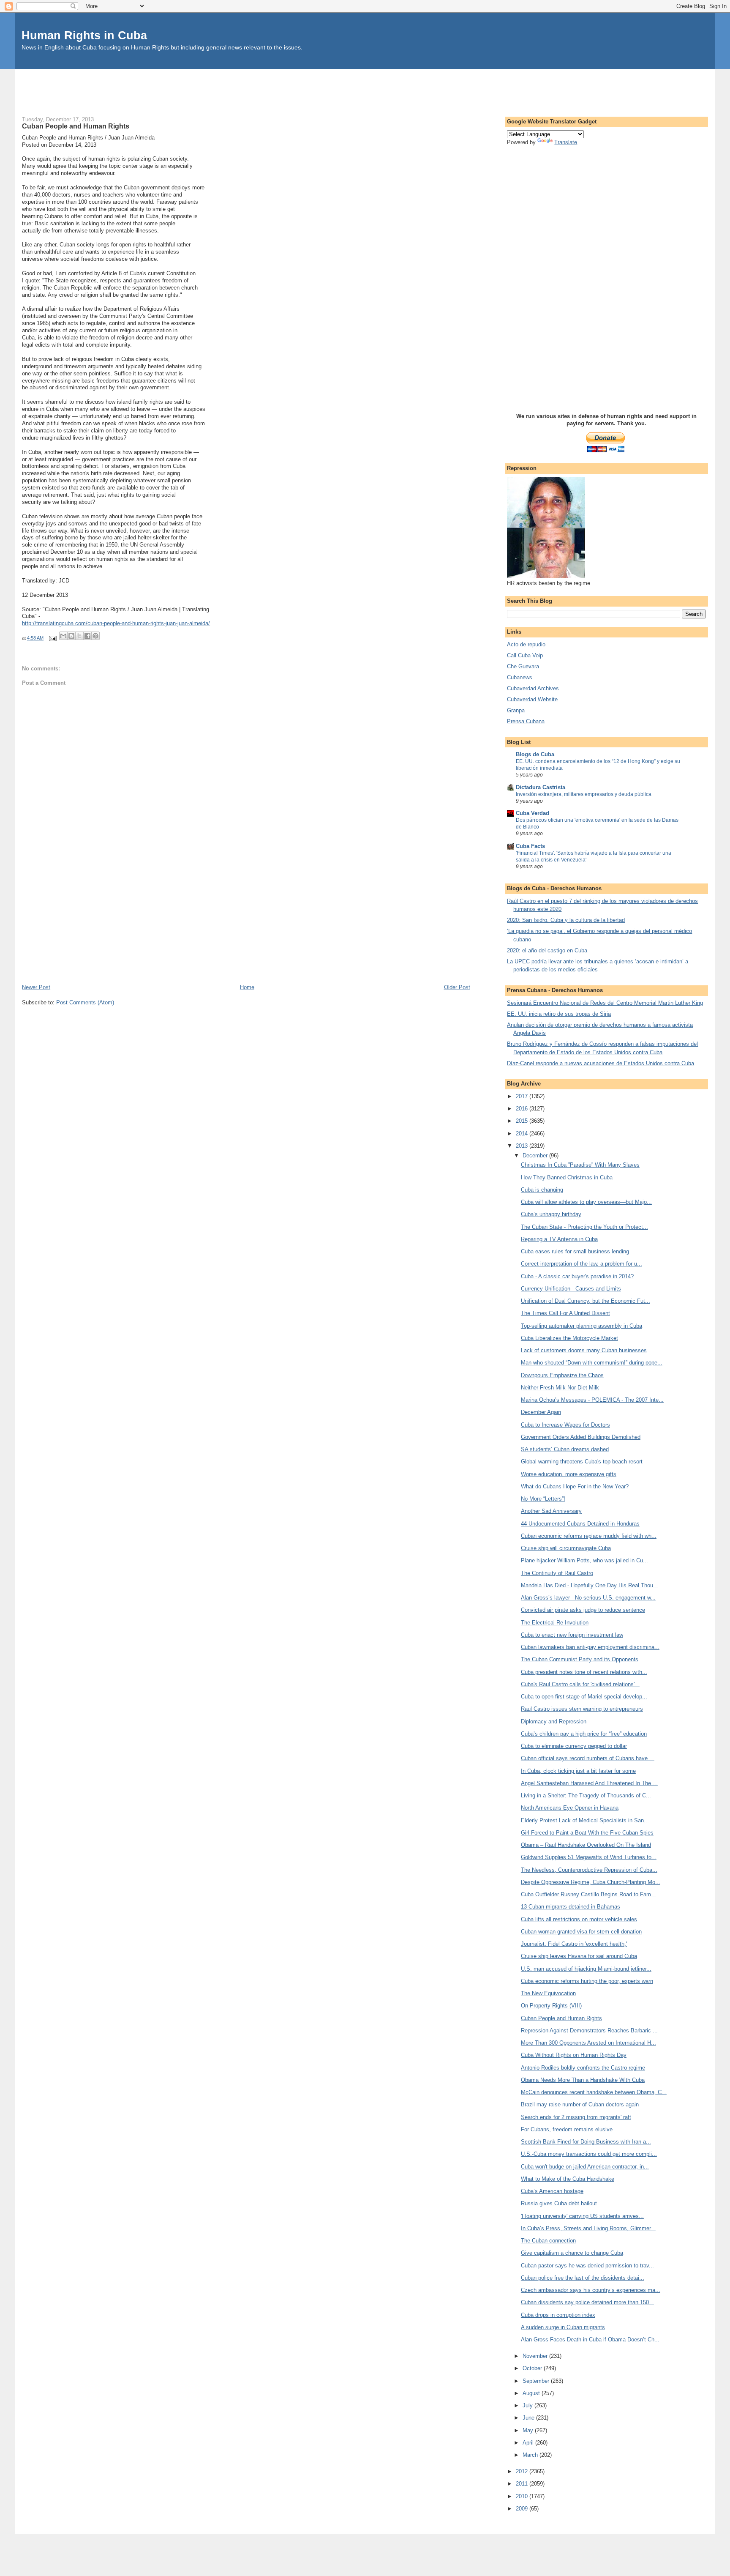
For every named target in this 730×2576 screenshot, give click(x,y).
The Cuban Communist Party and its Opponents (580, 1659)
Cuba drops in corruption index (558, 2315)
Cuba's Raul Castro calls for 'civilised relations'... (580, 1684)
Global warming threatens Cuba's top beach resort (582, 1462)
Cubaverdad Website (532, 699)
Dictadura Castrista (541, 787)
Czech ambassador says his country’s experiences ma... (591, 2290)
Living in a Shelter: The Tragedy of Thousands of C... (586, 1795)
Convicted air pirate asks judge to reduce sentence (583, 1610)
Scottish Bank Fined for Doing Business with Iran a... (586, 2142)
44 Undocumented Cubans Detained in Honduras (580, 1524)
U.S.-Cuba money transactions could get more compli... (589, 2154)
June (529, 2418)
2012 (523, 2471)
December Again (541, 1412)
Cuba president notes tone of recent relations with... (584, 1672)
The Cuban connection (548, 2241)
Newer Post (36, 987)
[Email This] (63, 636)
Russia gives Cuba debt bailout (559, 2203)
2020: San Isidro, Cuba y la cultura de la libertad (566, 920)
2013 (523, 1146)
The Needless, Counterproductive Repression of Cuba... (589, 1870)
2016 (523, 1109)
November (536, 2356)
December (536, 1155)
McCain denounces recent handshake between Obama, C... (594, 2092)
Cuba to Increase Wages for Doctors (565, 1425)
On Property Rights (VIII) (551, 2006)
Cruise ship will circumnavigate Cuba (566, 1548)
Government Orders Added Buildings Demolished (581, 1437)
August (532, 2393)
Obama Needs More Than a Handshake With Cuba (583, 2080)
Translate (566, 142)
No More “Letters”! (543, 1499)
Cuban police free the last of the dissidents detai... (583, 2278)
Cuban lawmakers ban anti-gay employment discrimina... (590, 1647)
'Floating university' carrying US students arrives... (582, 2216)
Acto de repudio (526, 644)
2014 (523, 1133)
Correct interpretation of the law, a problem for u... (582, 1264)
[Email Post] (52, 638)
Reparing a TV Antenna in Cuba (559, 1239)
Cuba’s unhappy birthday (551, 1214)
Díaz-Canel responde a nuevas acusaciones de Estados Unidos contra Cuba (601, 1063)
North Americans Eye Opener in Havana (570, 1808)
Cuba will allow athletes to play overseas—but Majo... (586, 1202)
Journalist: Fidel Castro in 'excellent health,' (574, 1944)
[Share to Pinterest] (95, 636)
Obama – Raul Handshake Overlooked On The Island (586, 1845)
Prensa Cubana (526, 721)
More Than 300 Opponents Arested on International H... (588, 2043)
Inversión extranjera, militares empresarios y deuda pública (584, 794)
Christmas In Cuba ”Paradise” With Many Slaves (580, 1165)
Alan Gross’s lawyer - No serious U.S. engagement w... (588, 1598)
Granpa (516, 710)
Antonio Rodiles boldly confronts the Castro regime (583, 2068)
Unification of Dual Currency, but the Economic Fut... (586, 1301)
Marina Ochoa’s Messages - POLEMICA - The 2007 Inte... (592, 1400)
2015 (523, 1121)
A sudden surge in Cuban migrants (563, 2327)
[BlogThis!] (71, 636)
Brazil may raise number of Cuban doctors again (580, 2104)
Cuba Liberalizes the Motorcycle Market (569, 1338)
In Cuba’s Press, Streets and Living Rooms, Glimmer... (588, 2228)
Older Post (457, 987)
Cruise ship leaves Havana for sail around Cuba (579, 1956)
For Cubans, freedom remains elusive (567, 2129)
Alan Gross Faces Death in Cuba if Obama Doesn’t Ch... (590, 2339)
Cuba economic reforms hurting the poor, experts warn (587, 1981)
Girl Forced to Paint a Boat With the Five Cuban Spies (587, 1833)
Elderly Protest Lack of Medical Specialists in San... (585, 1820)
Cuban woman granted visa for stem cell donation (581, 1932)
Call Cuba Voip (525, 655)
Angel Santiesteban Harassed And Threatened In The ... (589, 1783)
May (529, 2430)
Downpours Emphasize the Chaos (562, 1375)
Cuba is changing (542, 1190)
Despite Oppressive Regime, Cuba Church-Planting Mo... (591, 1882)
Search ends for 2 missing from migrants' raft (576, 2117)
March (531, 2455)
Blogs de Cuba (535, 754)
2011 (523, 2484)
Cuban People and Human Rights (561, 2018)
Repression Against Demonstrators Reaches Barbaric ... (589, 2030)
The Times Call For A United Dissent (565, 1313)
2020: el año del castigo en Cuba (547, 950)
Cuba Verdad (533, 813)
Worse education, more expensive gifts (569, 1474)
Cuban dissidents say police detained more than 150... (587, 2302)
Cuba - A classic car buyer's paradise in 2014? (577, 1276)
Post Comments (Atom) (85, 1002)
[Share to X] (79, 636)
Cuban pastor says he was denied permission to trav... (587, 2266)
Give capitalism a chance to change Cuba (572, 2253)
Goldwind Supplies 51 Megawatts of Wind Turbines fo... (589, 1857)
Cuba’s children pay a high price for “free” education (584, 1734)
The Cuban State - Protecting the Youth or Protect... (584, 1227)
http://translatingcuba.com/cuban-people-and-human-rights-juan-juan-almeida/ (116, 623)
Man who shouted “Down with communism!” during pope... (592, 1363)
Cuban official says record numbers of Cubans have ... (588, 1758)
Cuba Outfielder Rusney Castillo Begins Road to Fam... (588, 1894)
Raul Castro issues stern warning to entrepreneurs (582, 1709)
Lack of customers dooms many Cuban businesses (584, 1350)
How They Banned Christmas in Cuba (567, 1177)
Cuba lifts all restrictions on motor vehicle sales (579, 1919)
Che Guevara (523, 666)
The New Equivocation (548, 1993)
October (533, 2368)
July (528, 2405)
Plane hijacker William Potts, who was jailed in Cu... (584, 1560)
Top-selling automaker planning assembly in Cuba (582, 1326)
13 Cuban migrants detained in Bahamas (571, 1907)
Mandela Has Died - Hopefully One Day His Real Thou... (590, 1585)
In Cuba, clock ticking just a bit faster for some (578, 1771)
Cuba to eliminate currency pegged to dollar (574, 1746)
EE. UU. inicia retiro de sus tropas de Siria (559, 1014)
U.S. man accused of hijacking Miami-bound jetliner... (586, 1969)
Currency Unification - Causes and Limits (571, 1289)
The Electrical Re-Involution (555, 1623)
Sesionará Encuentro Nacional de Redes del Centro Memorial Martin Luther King (605, 1003)
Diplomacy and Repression (554, 1721)
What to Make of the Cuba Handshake (568, 2179)
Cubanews (520, 677)
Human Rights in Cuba (84, 35)
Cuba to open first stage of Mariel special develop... (584, 1697)
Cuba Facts (530, 846)
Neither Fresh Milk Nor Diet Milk (560, 1388)
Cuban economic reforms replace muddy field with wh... (589, 1536)
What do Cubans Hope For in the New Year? (575, 1486)
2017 (523, 1096)
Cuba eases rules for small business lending (575, 1251)
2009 (523, 2509)
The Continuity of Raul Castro (557, 1573)
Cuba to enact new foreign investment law (572, 1635)
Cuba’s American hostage (552, 2191)
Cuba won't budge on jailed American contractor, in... (585, 2167)
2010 (523, 2496)
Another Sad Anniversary (551, 1511)
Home (247, 987)
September (537, 2381)
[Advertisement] (365, 88)
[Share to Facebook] (87, 636)
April (529, 2443)
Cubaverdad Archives (533, 688)
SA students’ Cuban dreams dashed (565, 1449)
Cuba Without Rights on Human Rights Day (574, 2055)
